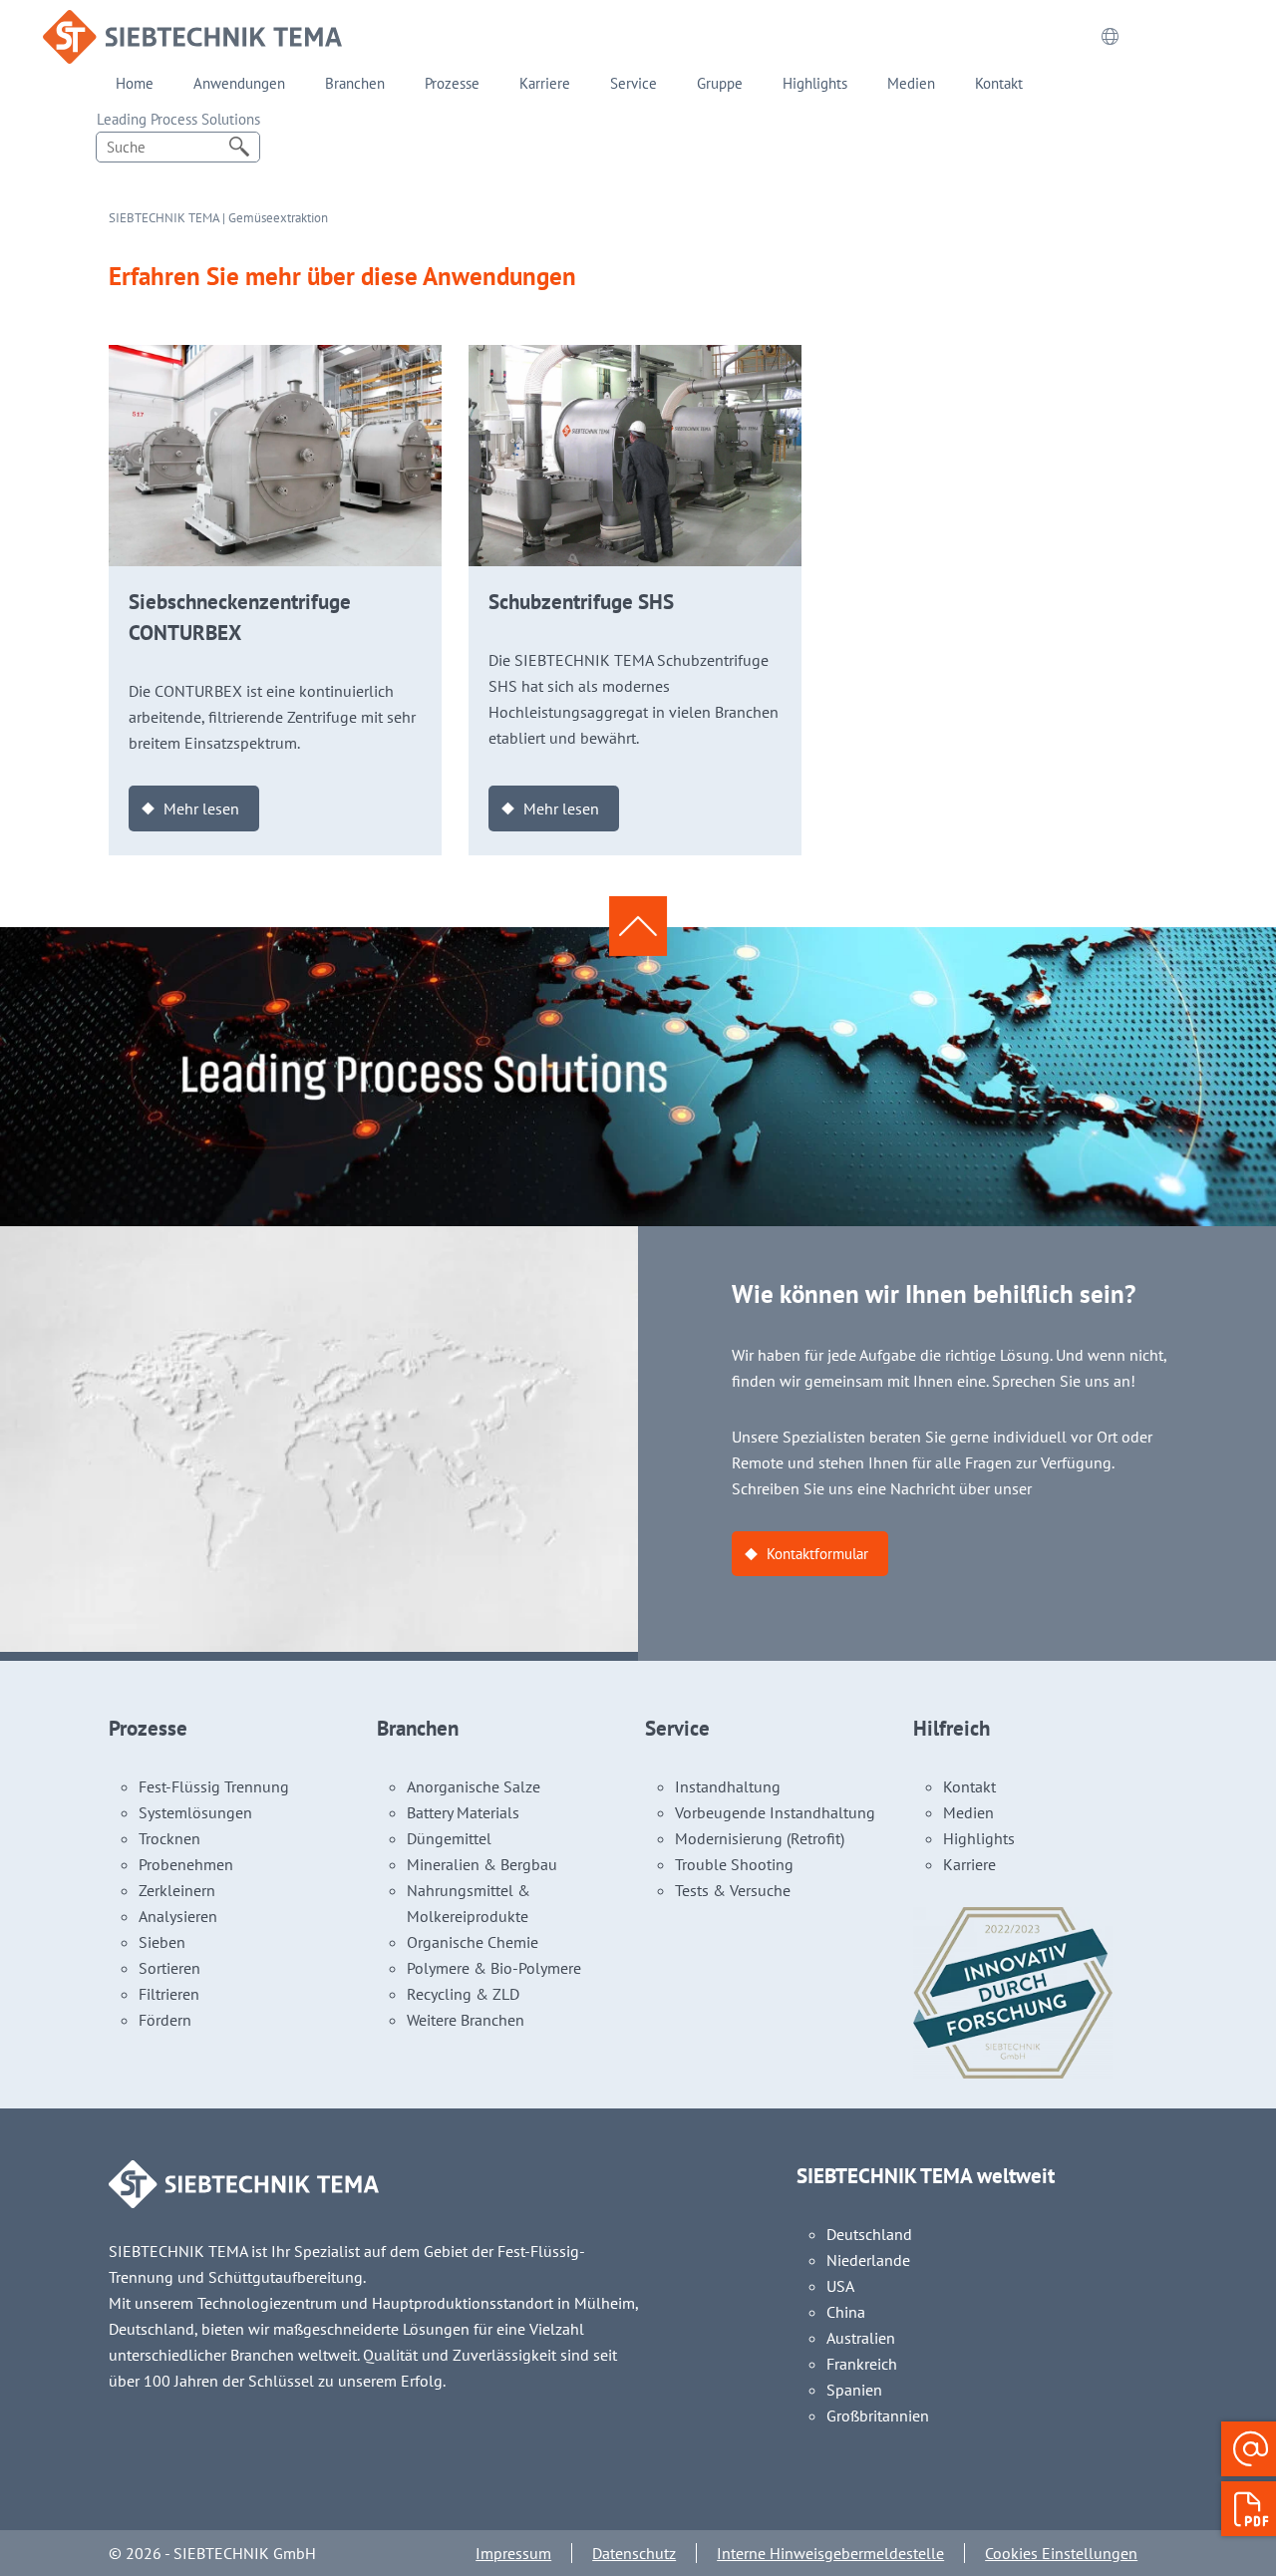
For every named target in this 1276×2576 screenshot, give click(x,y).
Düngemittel (449, 1838)
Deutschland (869, 2234)
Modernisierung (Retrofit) (760, 1838)
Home (135, 83)
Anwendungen (239, 83)
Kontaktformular (817, 1554)
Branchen (355, 83)
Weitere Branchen (466, 2020)
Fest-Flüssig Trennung (214, 1786)
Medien (911, 83)
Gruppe (720, 83)
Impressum (513, 2553)
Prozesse (452, 83)
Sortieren (169, 1968)
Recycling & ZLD (463, 1994)
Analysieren (178, 1916)
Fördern (165, 2020)
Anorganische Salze (474, 1786)
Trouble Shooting (734, 1864)
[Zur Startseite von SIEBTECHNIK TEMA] (192, 23)
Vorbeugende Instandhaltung (775, 1812)
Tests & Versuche (733, 1890)
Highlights (815, 83)
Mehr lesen (201, 808)
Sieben (162, 1942)
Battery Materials (463, 1812)
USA (840, 2286)
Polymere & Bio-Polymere (494, 1968)
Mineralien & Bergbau (482, 1864)
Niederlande (868, 2260)
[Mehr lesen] (275, 358)
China (846, 2312)
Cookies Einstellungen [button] (1061, 2553)
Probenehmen (186, 1864)
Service (634, 83)
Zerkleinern (177, 1890)
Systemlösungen (195, 1812)
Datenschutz (634, 2553)
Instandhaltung (728, 1786)
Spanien (854, 2390)
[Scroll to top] (638, 925)
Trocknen (169, 1838)
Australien (861, 2338)
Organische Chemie (473, 1942)
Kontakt (999, 83)
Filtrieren (169, 1994)
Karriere (545, 83)
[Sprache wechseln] (1110, 37)
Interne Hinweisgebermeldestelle (830, 2553)
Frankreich (862, 2364)
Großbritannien (878, 2415)
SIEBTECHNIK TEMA (164, 218)
